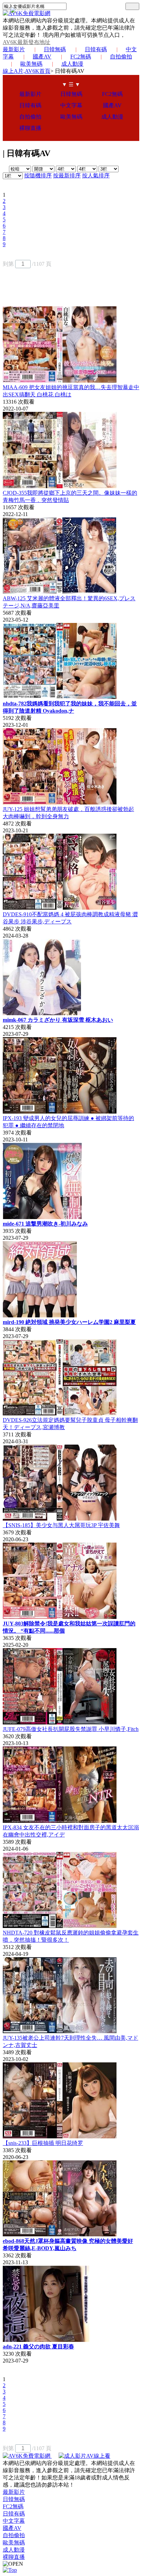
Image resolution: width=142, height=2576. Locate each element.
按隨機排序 (38, 176)
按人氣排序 (96, 176)
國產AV (42, 57)
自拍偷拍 (121, 57)
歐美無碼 (31, 64)
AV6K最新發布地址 (27, 42)
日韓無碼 (55, 49)
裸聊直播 (30, 128)
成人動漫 (72, 64)
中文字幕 (71, 105)
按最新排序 (67, 176)
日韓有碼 (96, 49)
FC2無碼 (81, 57)
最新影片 (14, 49)
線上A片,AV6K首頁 (27, 71)
